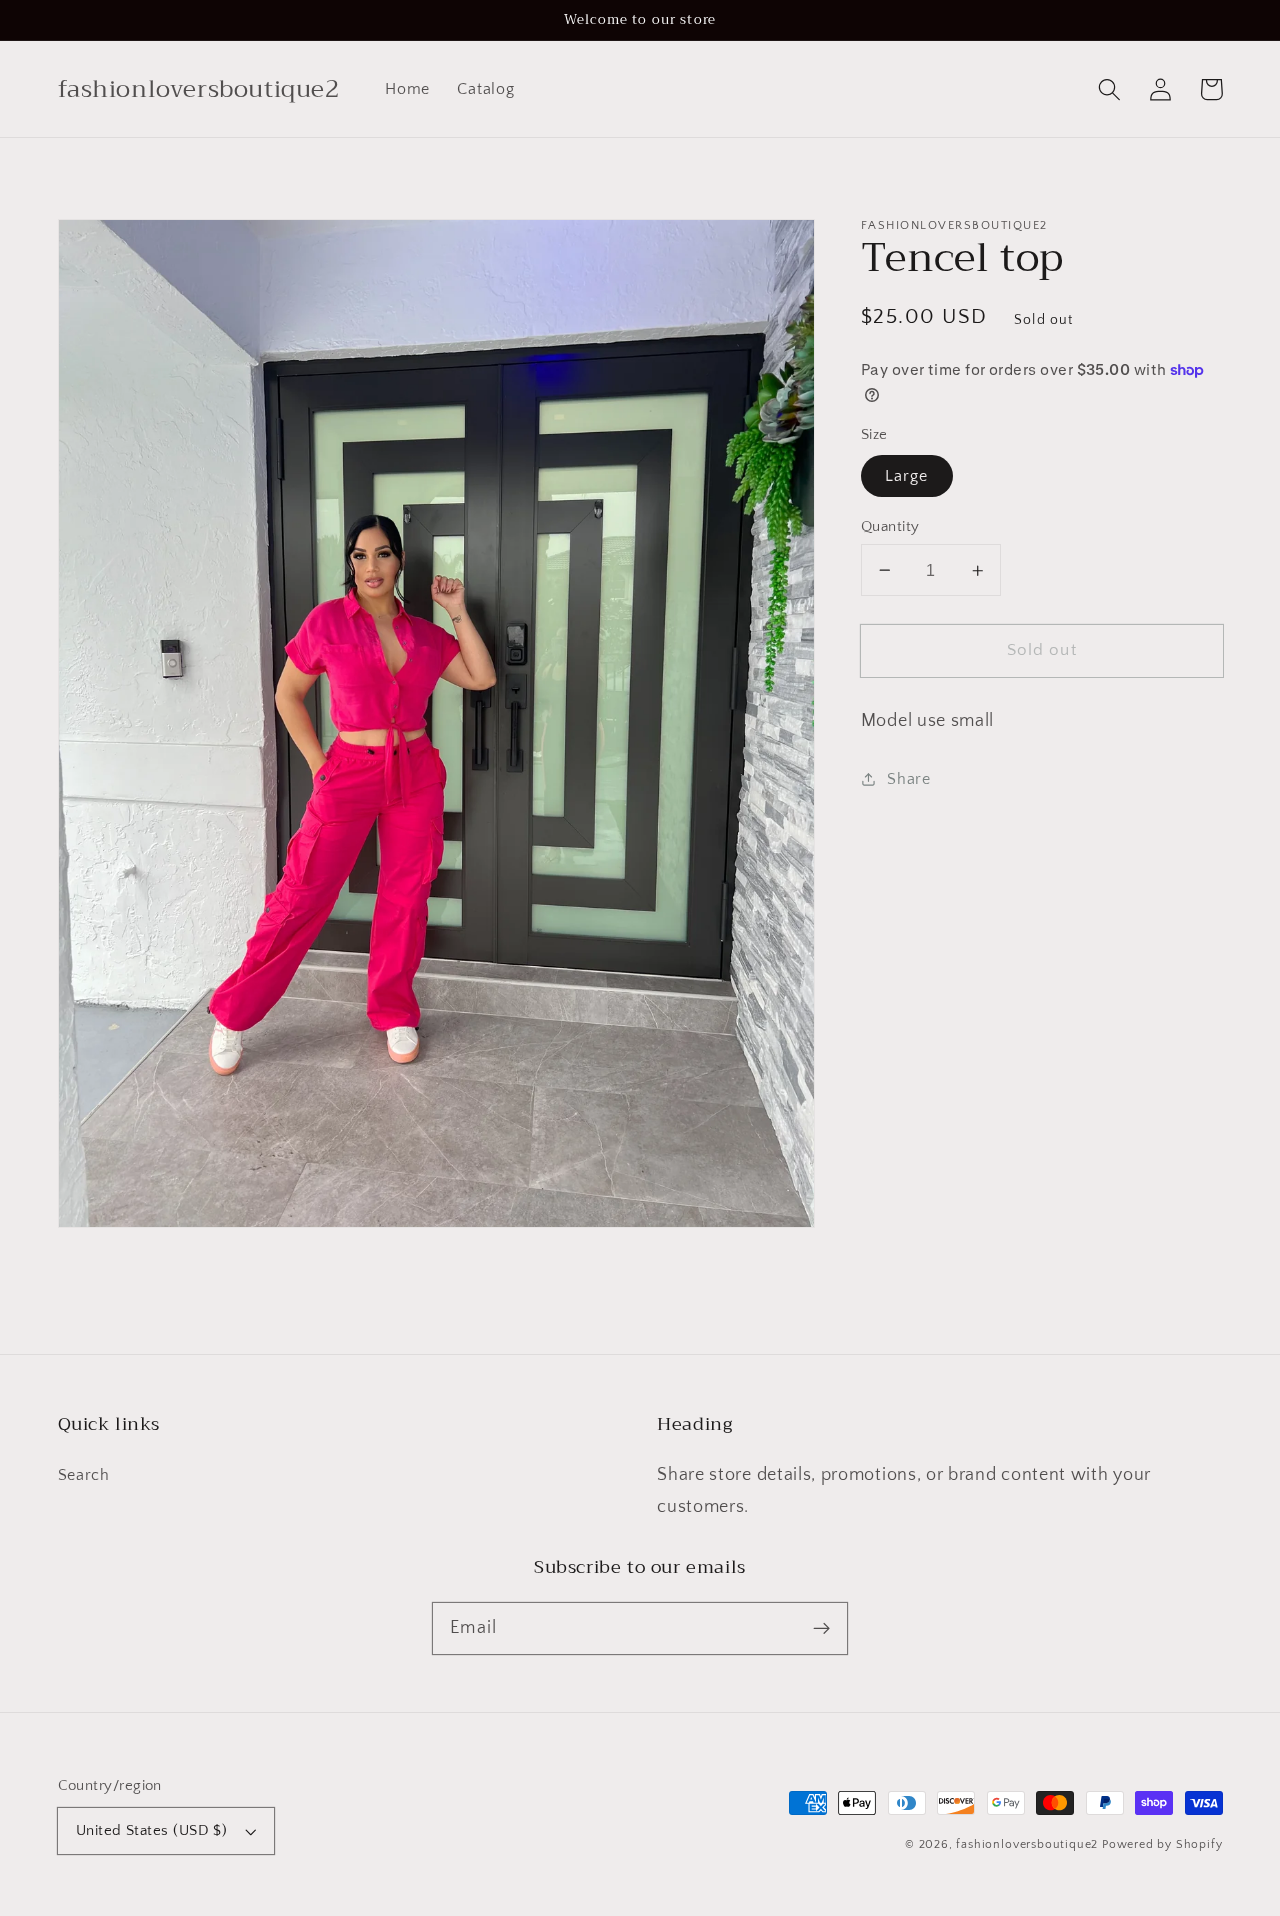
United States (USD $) (152, 1830)
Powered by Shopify (1162, 1844)
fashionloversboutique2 (1027, 1844)
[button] (1110, 89)
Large (907, 476)
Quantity (890, 526)
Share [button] (908, 779)
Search (84, 1475)
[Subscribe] (821, 1628)
